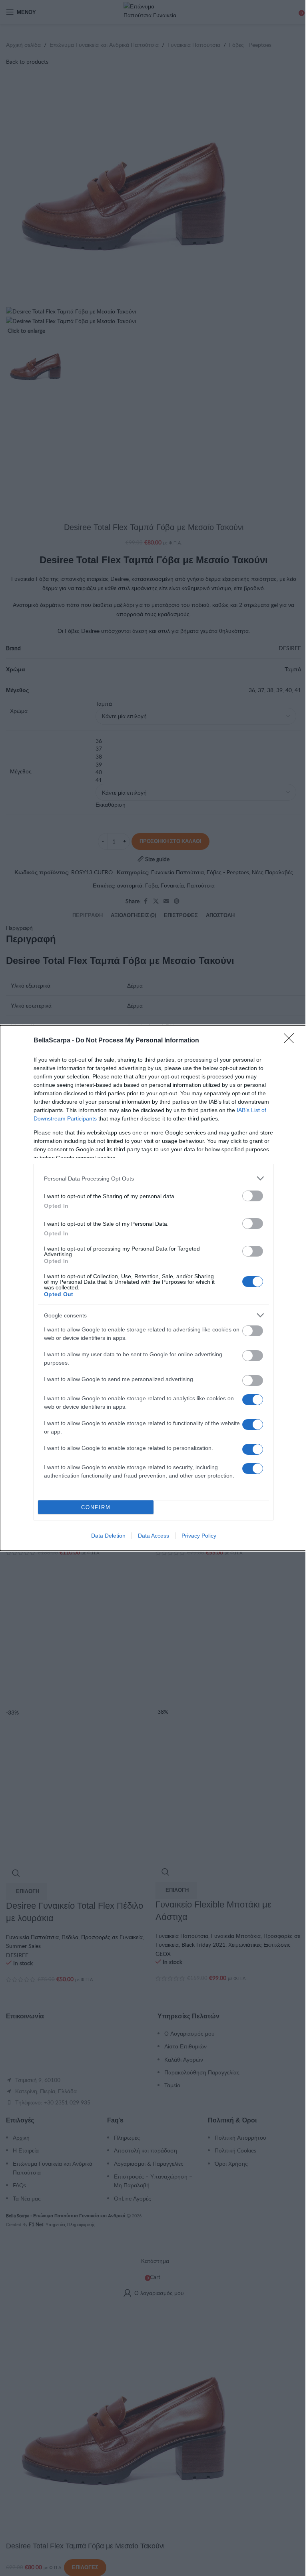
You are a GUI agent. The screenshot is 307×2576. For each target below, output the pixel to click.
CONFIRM (96, 1507)
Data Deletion (108, 1536)
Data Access (153, 1536)
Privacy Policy (199, 1536)
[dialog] (153, 1288)
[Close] (291, 1041)
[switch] (253, 1196)
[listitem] (153, 1178)
